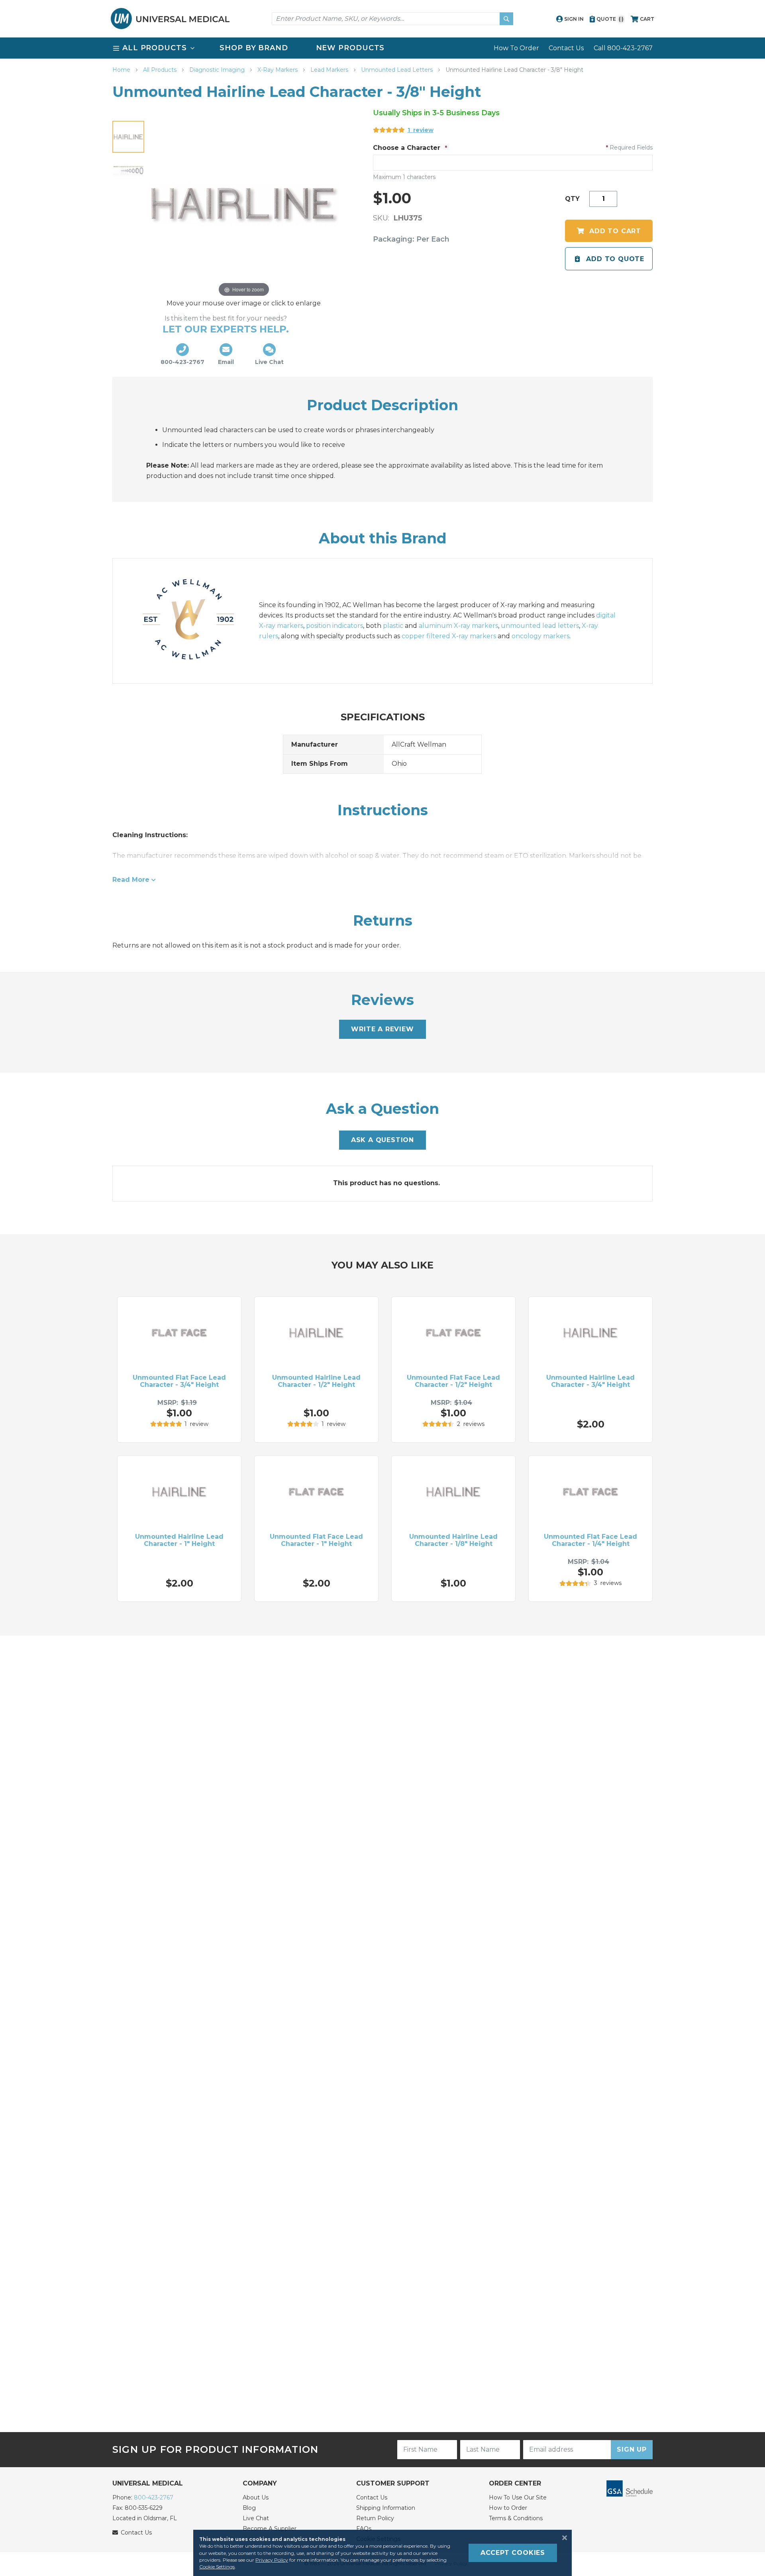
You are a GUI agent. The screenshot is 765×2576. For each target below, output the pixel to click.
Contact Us (566, 48)
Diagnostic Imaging (218, 70)
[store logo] (170, 19)
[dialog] (382, 2553)
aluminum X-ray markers (458, 626)
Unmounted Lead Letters (398, 70)
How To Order (516, 48)
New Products (350, 48)
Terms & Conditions (516, 2518)
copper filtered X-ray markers (449, 636)
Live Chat (256, 2518)
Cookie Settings (217, 2567)
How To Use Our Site (518, 2497)
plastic (393, 626)
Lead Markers (330, 70)
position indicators (334, 626)
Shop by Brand (254, 48)
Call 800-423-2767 (623, 48)
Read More (131, 880)
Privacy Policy (272, 2560)
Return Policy (375, 2518)
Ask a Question (382, 1140)
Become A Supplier (270, 2529)
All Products (161, 70)
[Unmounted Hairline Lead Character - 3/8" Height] (128, 137)
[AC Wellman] (196, 621)
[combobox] (392, 19)
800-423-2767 (154, 2497)
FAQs (364, 2529)
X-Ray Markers (278, 70)
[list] (382, 48)
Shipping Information (386, 2508)
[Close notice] (562, 2538)
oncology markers (540, 636)
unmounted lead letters (540, 626)
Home (122, 70)
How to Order (508, 2508)
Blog (249, 2508)
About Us (256, 2497)
